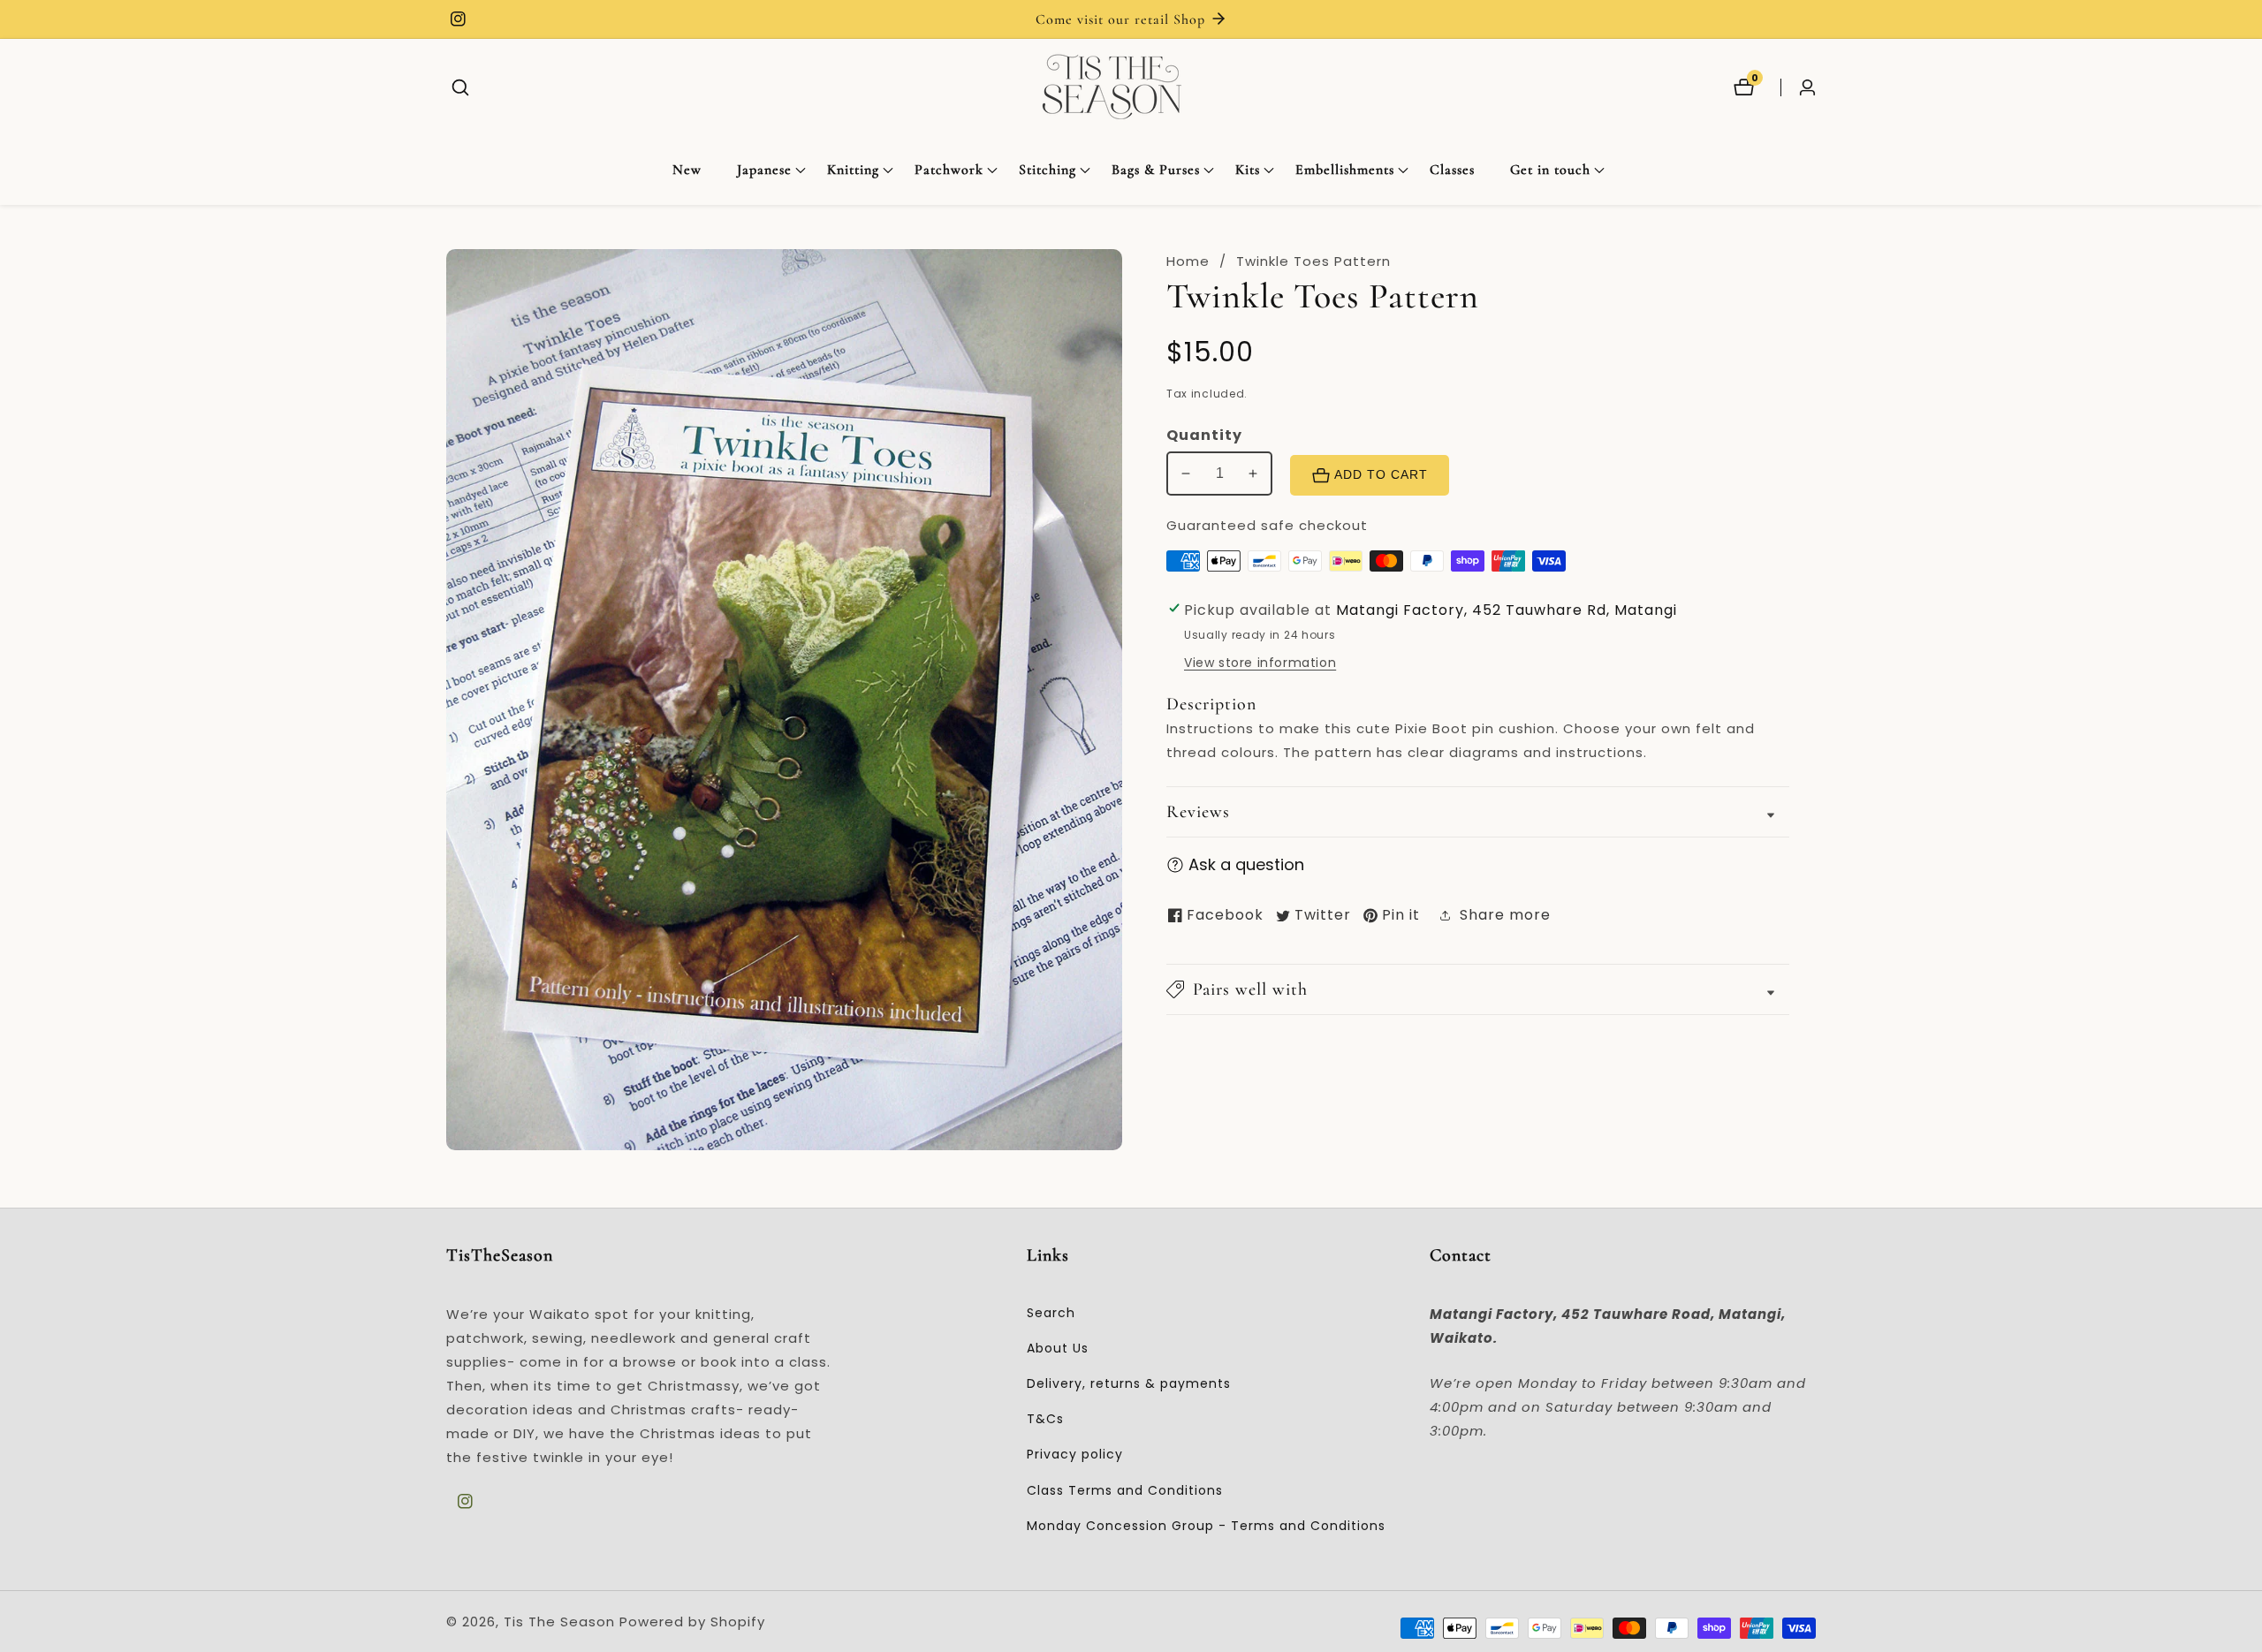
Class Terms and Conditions (1125, 1490)
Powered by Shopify (692, 1622)
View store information (1260, 663)
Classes (1452, 170)
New (687, 170)
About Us (1058, 1348)
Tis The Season (559, 1622)
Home (1188, 261)
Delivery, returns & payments (1129, 1383)
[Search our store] (460, 87)
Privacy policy (1075, 1454)
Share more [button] (1505, 915)
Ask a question (1246, 864)
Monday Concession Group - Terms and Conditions (1206, 1526)
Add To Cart (1381, 475)
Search (1051, 1313)
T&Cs (1045, 1419)
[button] (764, 171)
